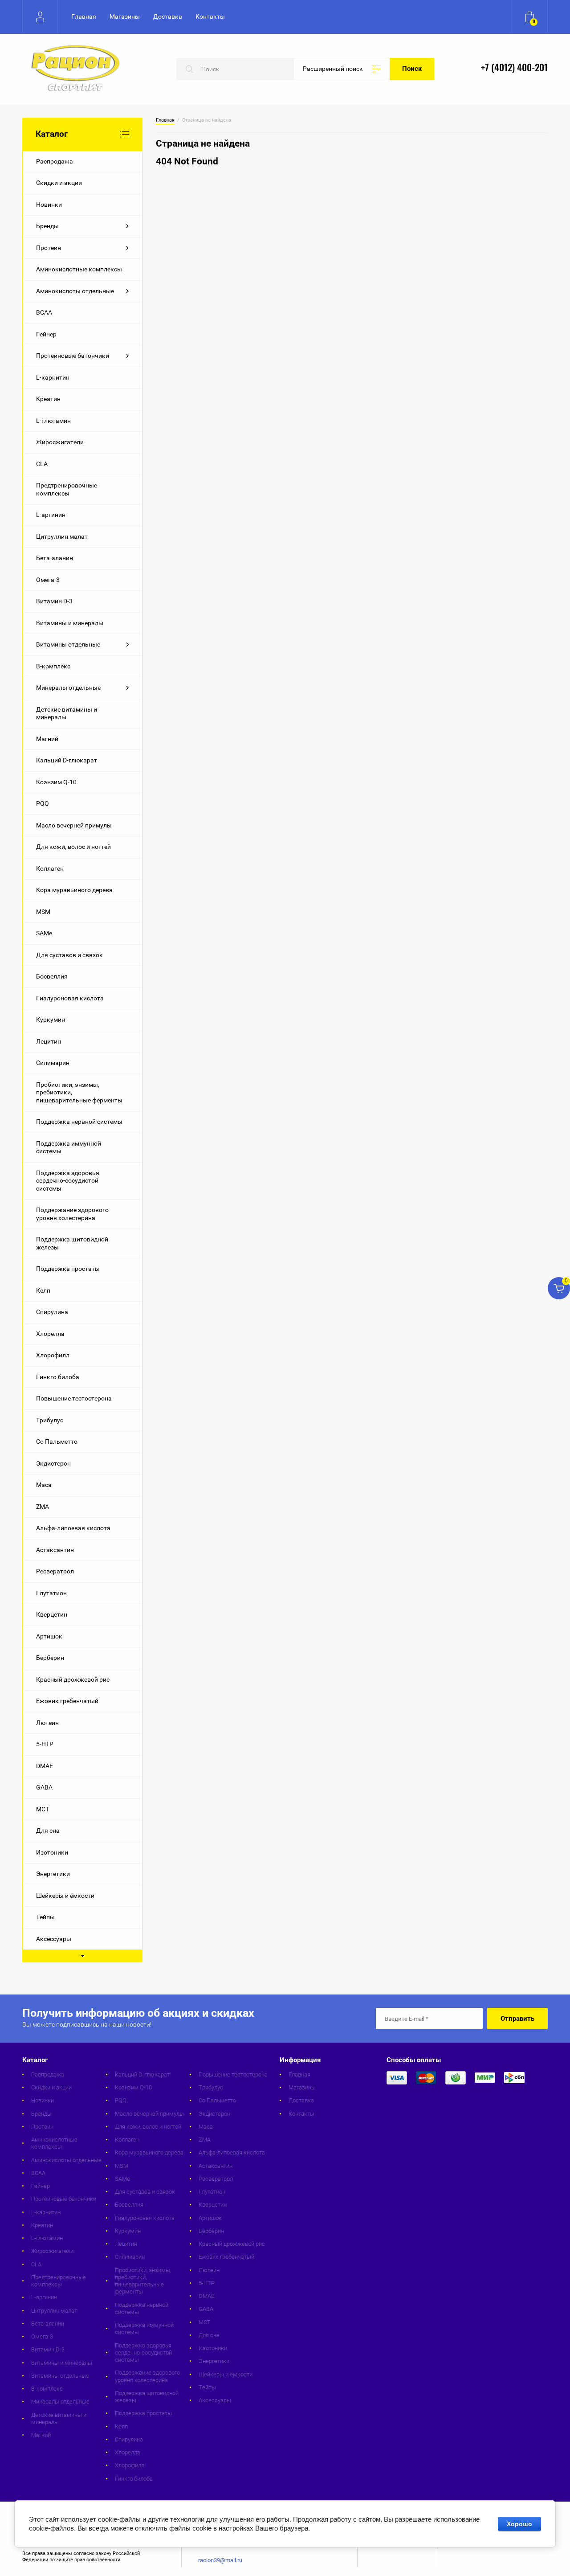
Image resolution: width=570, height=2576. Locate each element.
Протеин (49, 248)
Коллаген (50, 868)
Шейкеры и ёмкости (65, 1896)
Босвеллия (52, 976)
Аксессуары (54, 1939)
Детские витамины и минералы (67, 713)
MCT (43, 1809)
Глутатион (51, 1593)
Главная (84, 16)
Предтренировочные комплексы (67, 489)
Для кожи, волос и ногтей (73, 847)
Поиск (412, 69)
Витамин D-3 (54, 601)
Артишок (49, 1636)
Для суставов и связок (69, 955)
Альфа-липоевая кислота (73, 1528)
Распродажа (55, 161)
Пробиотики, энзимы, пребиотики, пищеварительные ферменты (79, 1092)
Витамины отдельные (68, 644)
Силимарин (53, 1063)
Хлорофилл (53, 1355)
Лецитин (49, 1041)
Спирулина (52, 1312)
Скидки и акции (59, 183)
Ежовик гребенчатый (67, 1701)
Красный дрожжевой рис (73, 1679)
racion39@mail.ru (220, 2560)
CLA (42, 464)
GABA (44, 1787)
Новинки (49, 205)
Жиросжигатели (60, 442)
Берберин (50, 1658)
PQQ (43, 803)
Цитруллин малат (62, 536)
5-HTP (45, 1744)
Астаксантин (55, 1550)
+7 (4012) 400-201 (514, 68)
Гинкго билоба (58, 1377)
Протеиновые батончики (73, 356)
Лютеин (47, 1723)
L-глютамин (53, 421)
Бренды (47, 226)
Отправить (517, 2019)
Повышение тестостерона (74, 1398)
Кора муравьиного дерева (74, 890)
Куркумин (51, 1020)
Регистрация (40, 17)
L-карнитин (53, 377)
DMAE (45, 1766)
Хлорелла (50, 1334)
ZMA (43, 1507)
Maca (44, 1485)
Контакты (210, 16)
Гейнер (46, 334)
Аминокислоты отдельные (75, 291)
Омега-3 (48, 580)
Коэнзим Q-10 (56, 782)
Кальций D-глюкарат (67, 760)
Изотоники (52, 1852)
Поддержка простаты (68, 1269)
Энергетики (53, 1874)
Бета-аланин (55, 558)
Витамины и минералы (70, 623)
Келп (43, 1290)
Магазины (125, 16)
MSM (43, 912)
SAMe (44, 933)
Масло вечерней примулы (74, 825)
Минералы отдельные (68, 688)
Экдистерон (53, 1463)
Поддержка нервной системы (79, 1122)
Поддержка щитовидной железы (72, 1243)
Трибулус (50, 1420)
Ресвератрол (55, 1571)
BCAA (44, 312)
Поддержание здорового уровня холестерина (72, 1214)
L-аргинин (51, 515)
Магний (47, 739)
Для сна (48, 1831)
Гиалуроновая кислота (70, 998)
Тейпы (45, 1917)
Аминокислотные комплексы (79, 269)
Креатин (48, 399)
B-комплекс (53, 666)
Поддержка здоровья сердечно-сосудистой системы (68, 1181)
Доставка (168, 16)
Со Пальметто (57, 1442)
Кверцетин (52, 1614)
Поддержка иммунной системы (69, 1147)
